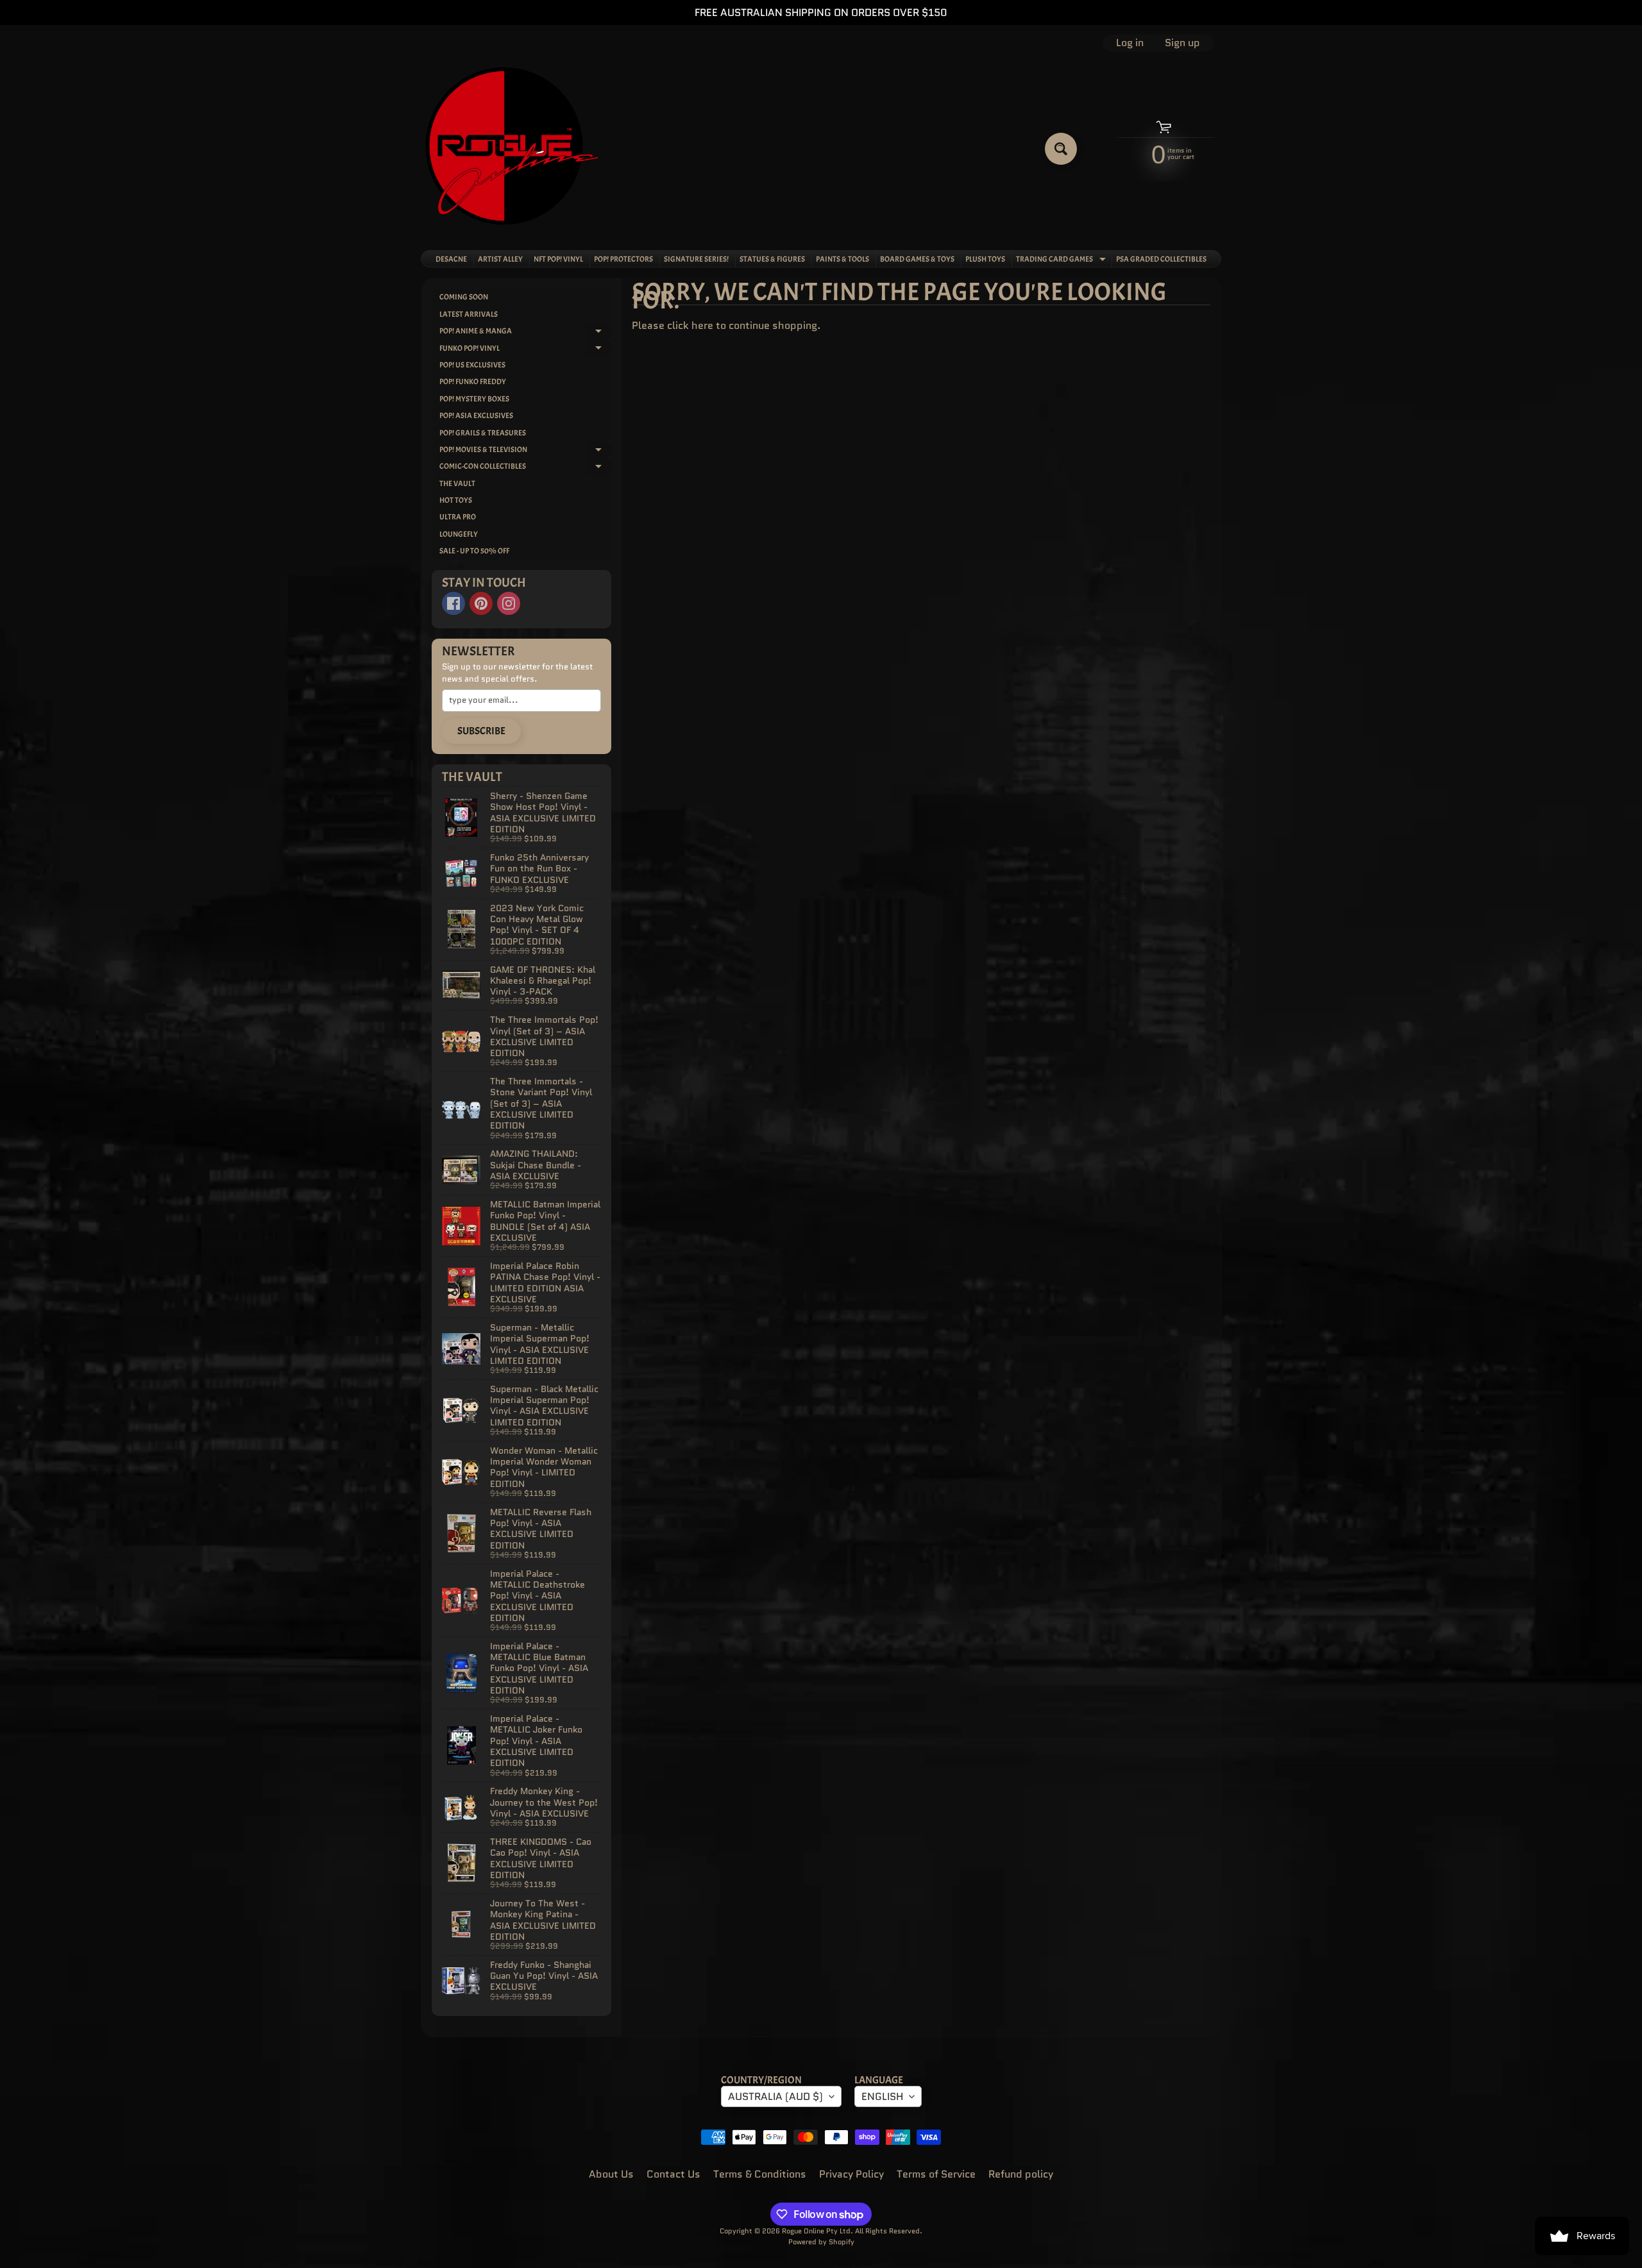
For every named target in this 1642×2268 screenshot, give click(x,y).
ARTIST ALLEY (500, 259)
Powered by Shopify (821, 2242)
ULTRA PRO (458, 517)
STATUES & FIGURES (772, 259)
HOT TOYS (456, 500)
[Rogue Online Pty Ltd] (512, 148)
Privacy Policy (851, 2174)
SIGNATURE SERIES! (696, 259)
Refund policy (1021, 2174)
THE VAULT (457, 483)
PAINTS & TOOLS (842, 259)
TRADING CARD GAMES (1062, 260)
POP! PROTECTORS (623, 259)
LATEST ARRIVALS (469, 314)
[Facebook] (453, 603)
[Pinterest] (481, 603)
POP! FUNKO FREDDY (473, 382)
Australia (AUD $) (775, 2096)
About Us (611, 2174)
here (702, 325)
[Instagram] (509, 603)
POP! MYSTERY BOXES (474, 399)
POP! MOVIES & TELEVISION (525, 451)
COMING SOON (464, 297)
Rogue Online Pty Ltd (816, 2231)
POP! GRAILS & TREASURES (483, 433)
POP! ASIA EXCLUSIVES (476, 416)
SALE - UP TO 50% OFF (474, 551)
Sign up (1182, 43)
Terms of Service (936, 2174)
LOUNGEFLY (459, 534)
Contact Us (673, 2174)
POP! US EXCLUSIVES (472, 365)
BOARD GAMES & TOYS (917, 259)
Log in (1130, 43)
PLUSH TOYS (985, 259)
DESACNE (451, 259)
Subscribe (481, 731)
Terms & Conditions (760, 2174)
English (882, 2096)
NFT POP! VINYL (558, 259)
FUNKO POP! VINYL (525, 350)
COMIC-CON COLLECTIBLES (525, 468)
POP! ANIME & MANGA (525, 332)
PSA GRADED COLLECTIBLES (1161, 259)
